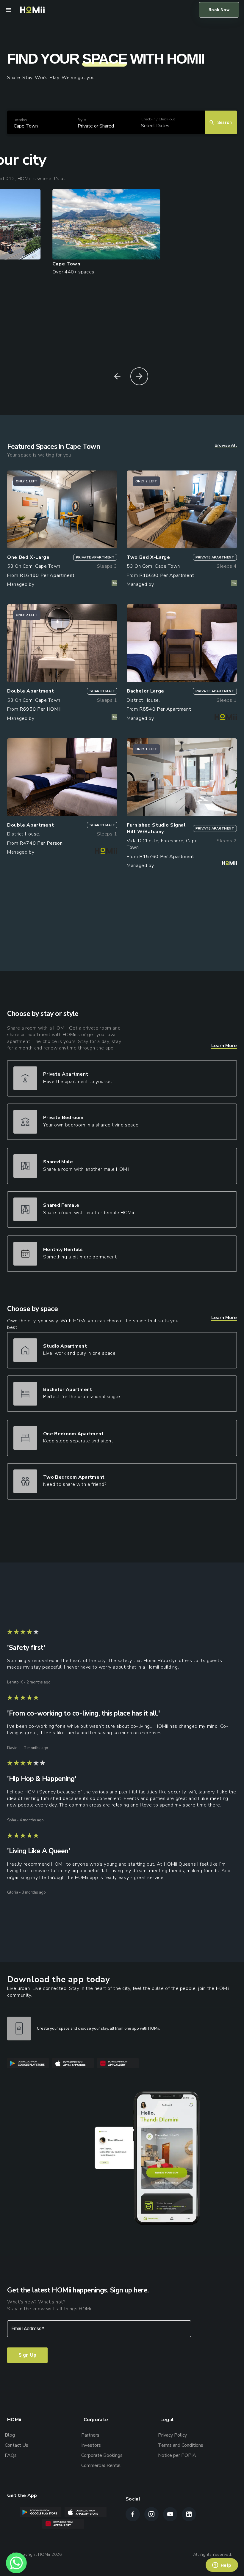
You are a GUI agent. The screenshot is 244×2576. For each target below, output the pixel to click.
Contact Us (17, 2445)
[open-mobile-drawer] (8, 10)
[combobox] (14, 126)
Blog (10, 2435)
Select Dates (155, 126)
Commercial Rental (101, 2465)
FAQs (11, 2455)
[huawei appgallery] (119, 2064)
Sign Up (27, 2355)
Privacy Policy (172, 2435)
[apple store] (75, 2064)
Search (225, 122)
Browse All (226, 445)
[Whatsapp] (16, 2563)
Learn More (224, 1046)
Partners (90, 2435)
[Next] (139, 376)
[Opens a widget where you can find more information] (222, 2566)
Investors (91, 2445)
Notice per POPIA (177, 2455)
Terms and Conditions (181, 2445)
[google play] (30, 2064)
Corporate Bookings (102, 2455)
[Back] (117, 376)
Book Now (219, 10)
